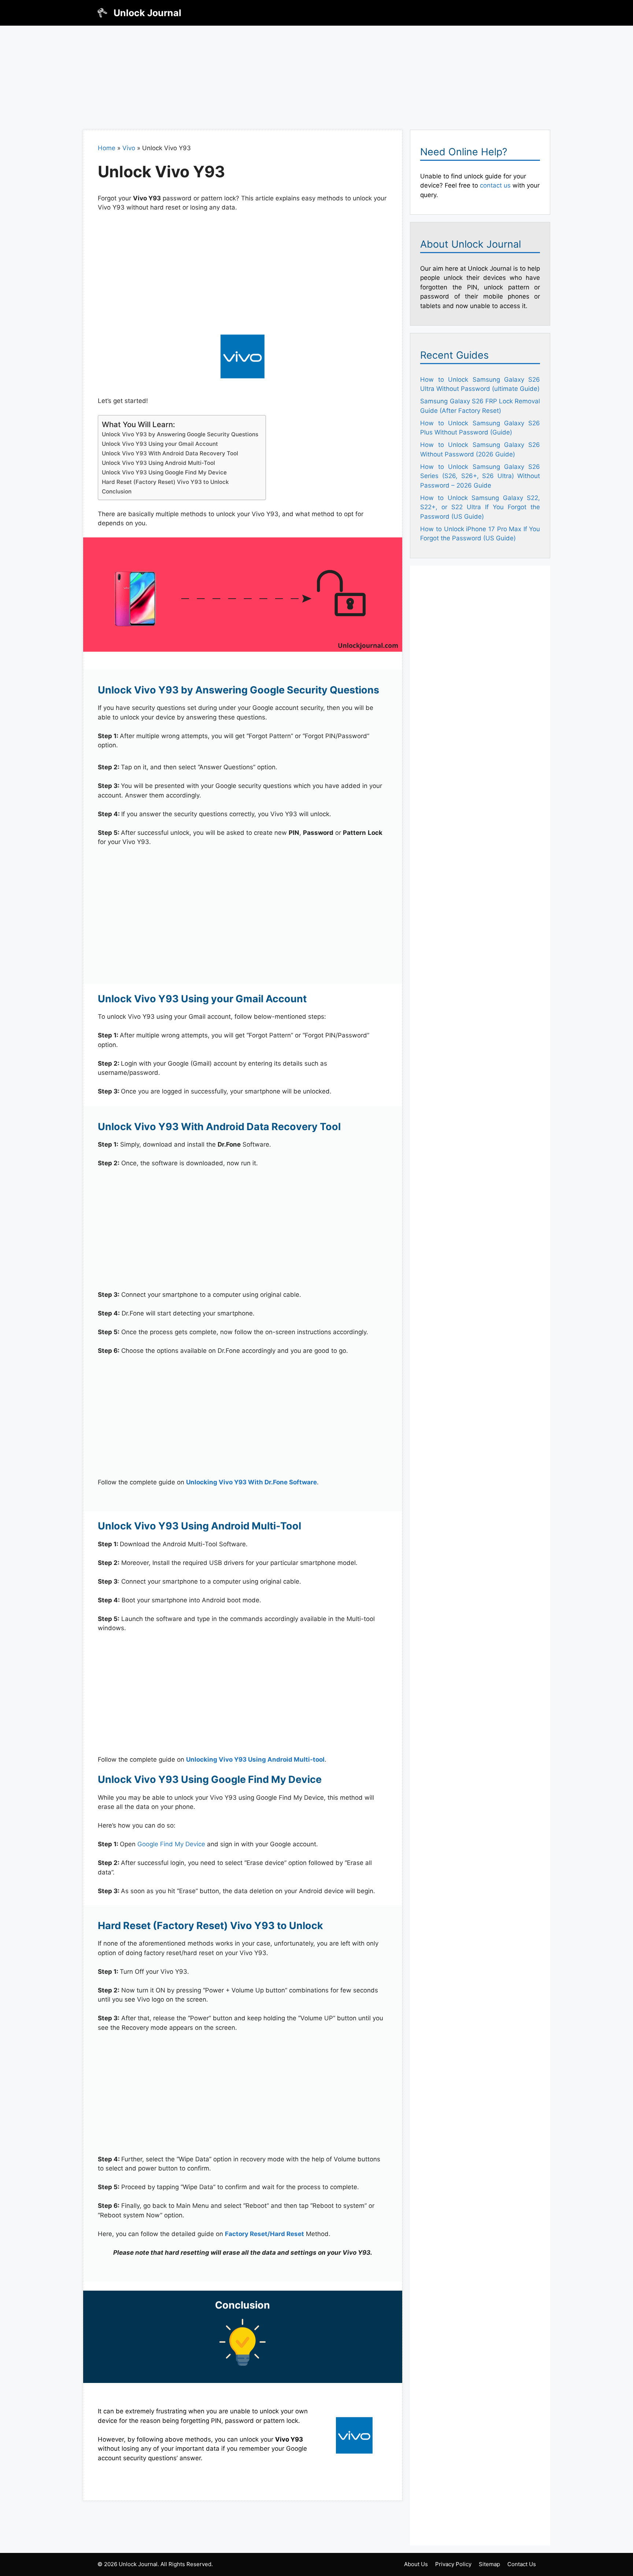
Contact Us (522, 2564)
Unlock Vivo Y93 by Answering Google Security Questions (180, 434)
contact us (495, 185)
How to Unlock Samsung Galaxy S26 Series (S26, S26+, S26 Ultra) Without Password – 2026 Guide (480, 476)
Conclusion (117, 491)
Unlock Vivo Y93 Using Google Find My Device (164, 472)
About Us (416, 2564)
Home (107, 148)
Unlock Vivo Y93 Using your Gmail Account (160, 444)
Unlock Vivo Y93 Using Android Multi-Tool (158, 463)
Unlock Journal (147, 13)
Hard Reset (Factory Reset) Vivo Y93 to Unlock (165, 482)
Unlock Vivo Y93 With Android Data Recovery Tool (170, 453)
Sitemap (489, 2564)
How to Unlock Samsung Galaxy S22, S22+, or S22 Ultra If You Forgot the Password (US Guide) (480, 507)
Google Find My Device (171, 1844)
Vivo (129, 148)
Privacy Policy (453, 2564)
